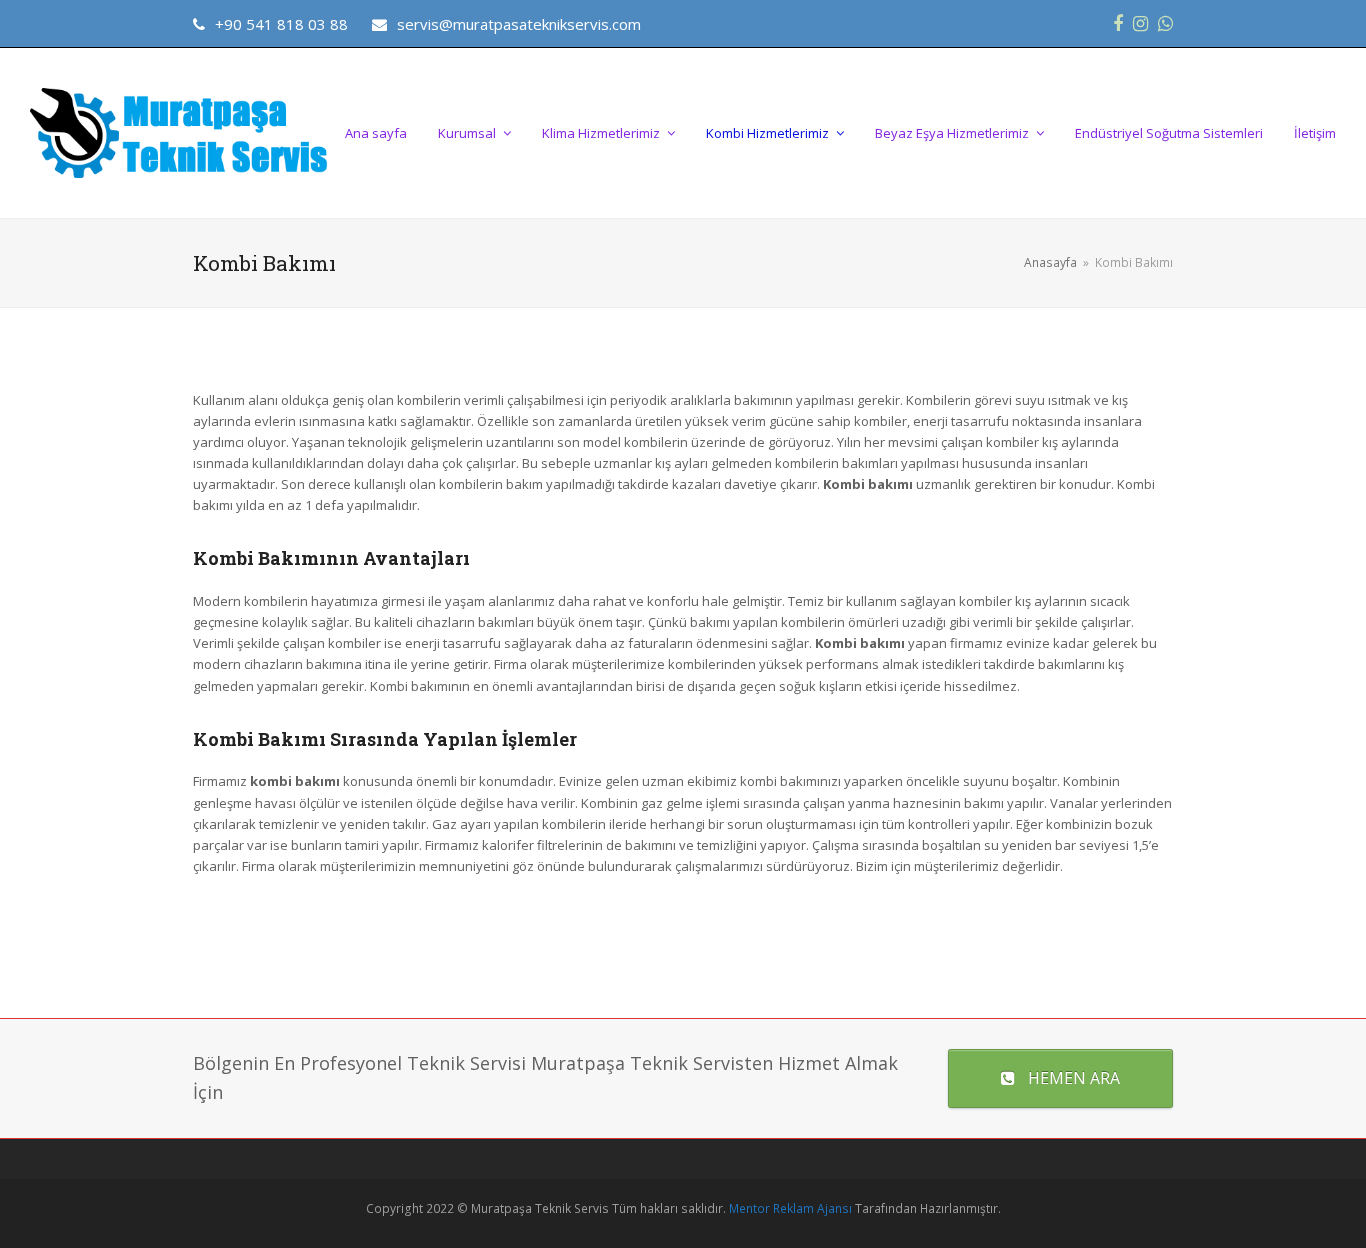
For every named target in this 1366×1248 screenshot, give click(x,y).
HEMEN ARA (1074, 1078)
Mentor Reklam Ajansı (790, 1208)
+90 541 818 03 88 (281, 24)
